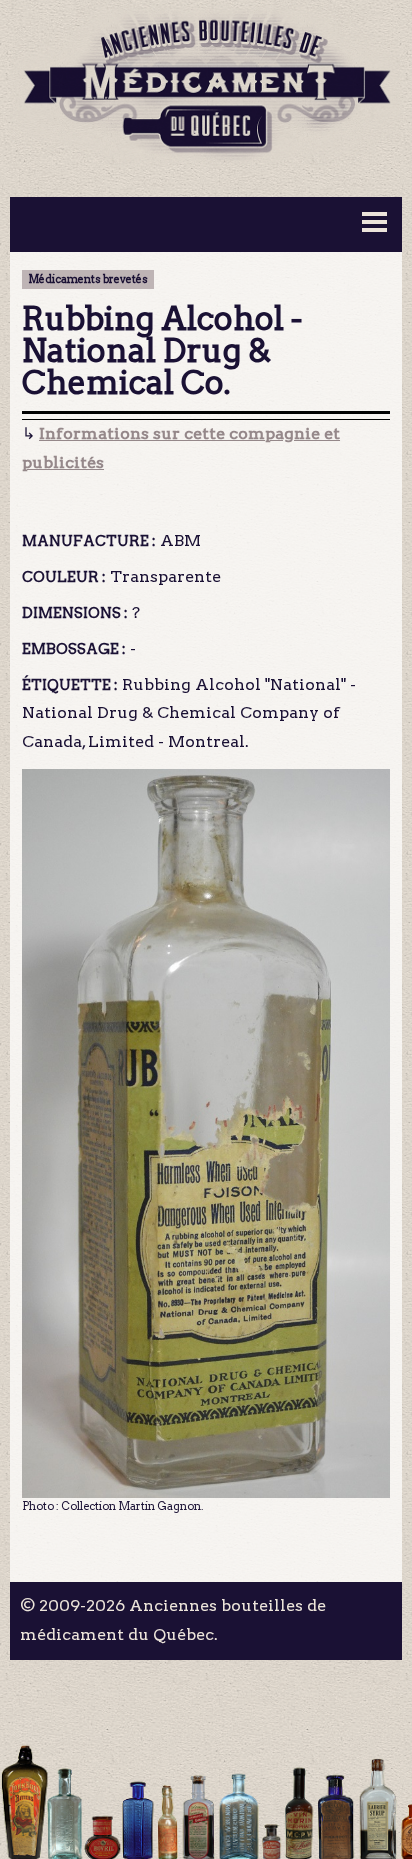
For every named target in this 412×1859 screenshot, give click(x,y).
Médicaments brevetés (88, 279)
